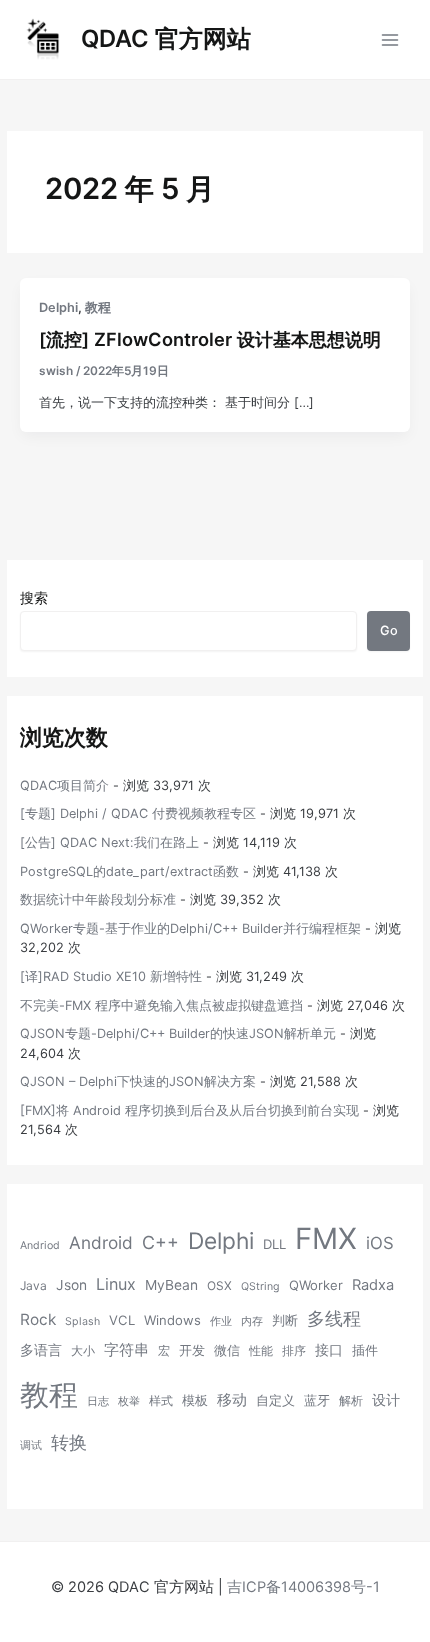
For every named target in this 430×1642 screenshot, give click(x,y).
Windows (172, 1320)
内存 (252, 1321)
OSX (219, 1285)
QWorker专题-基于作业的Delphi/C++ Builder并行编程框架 (190, 928)
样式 (161, 1400)
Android (101, 1242)
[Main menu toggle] (390, 39)
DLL (274, 1244)
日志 (98, 1401)
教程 (98, 307)
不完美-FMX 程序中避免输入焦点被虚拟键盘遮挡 (161, 1005)
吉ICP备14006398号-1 (303, 1587)
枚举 (129, 1401)
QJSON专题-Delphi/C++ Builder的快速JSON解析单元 (178, 1033)
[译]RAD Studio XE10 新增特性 (111, 976)
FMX (326, 1238)
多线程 (334, 1318)
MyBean (171, 1285)
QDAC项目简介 (64, 785)
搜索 (34, 597)
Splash (82, 1321)
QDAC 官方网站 (166, 38)
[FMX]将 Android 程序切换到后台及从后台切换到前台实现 (189, 1110)
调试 (31, 1445)
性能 (261, 1350)
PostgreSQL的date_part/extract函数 (129, 871)
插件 (365, 1350)
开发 (192, 1350)
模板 (195, 1400)
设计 (386, 1400)
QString (260, 1286)
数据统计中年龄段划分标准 (98, 899)
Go (389, 630)
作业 (221, 1321)
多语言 (41, 1350)
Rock (38, 1319)
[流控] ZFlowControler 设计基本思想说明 (210, 339)
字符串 (126, 1350)
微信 (227, 1350)
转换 (69, 1442)
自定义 (275, 1400)
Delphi (58, 307)
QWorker (316, 1285)
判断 (285, 1320)
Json (71, 1285)
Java (33, 1285)
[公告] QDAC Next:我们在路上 (109, 842)
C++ (160, 1242)
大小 (83, 1350)
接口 (329, 1350)
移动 (232, 1399)
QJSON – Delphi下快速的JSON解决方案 (138, 1081)
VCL (122, 1320)
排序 (294, 1350)
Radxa (373, 1285)
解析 (351, 1400)
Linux (116, 1284)
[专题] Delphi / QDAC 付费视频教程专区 (138, 813)
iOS (380, 1243)
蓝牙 (317, 1400)
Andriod (40, 1245)
